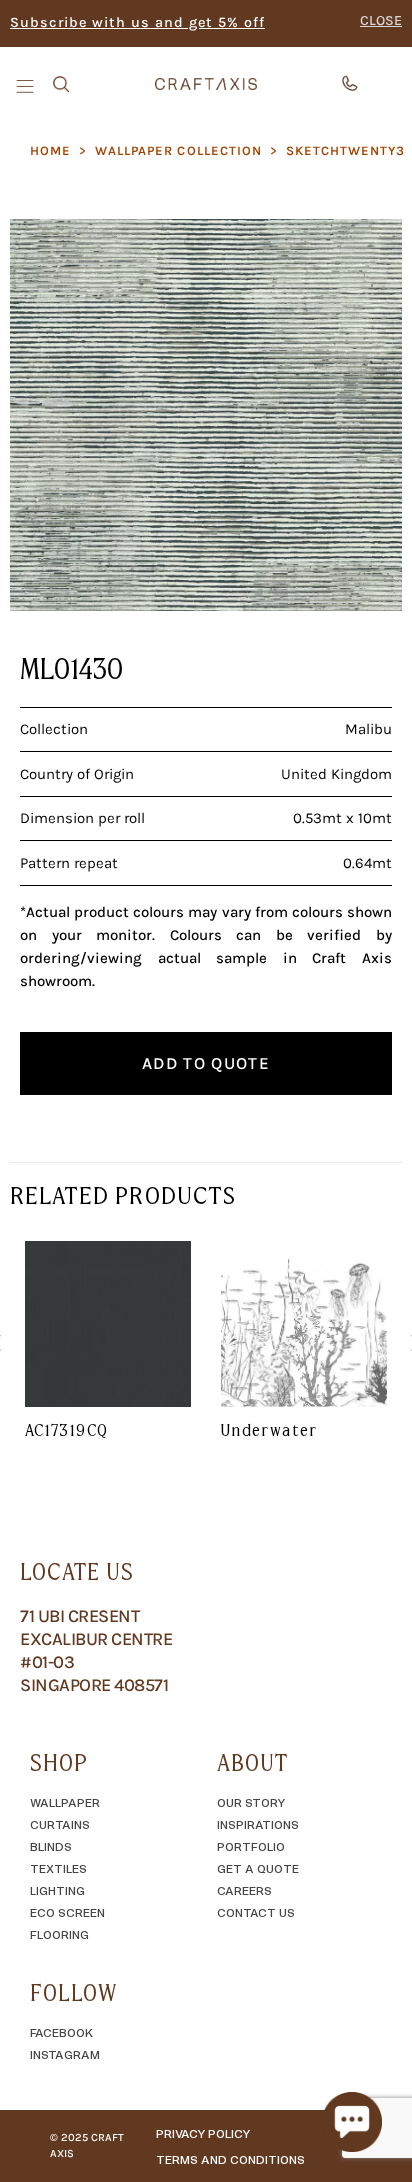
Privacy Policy (203, 2133)
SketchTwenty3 (346, 150)
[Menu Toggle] (27, 85)
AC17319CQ (66, 1430)
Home (50, 150)
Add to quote (206, 1063)
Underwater (269, 1430)
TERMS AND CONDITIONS (230, 2159)
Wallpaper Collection (178, 150)
